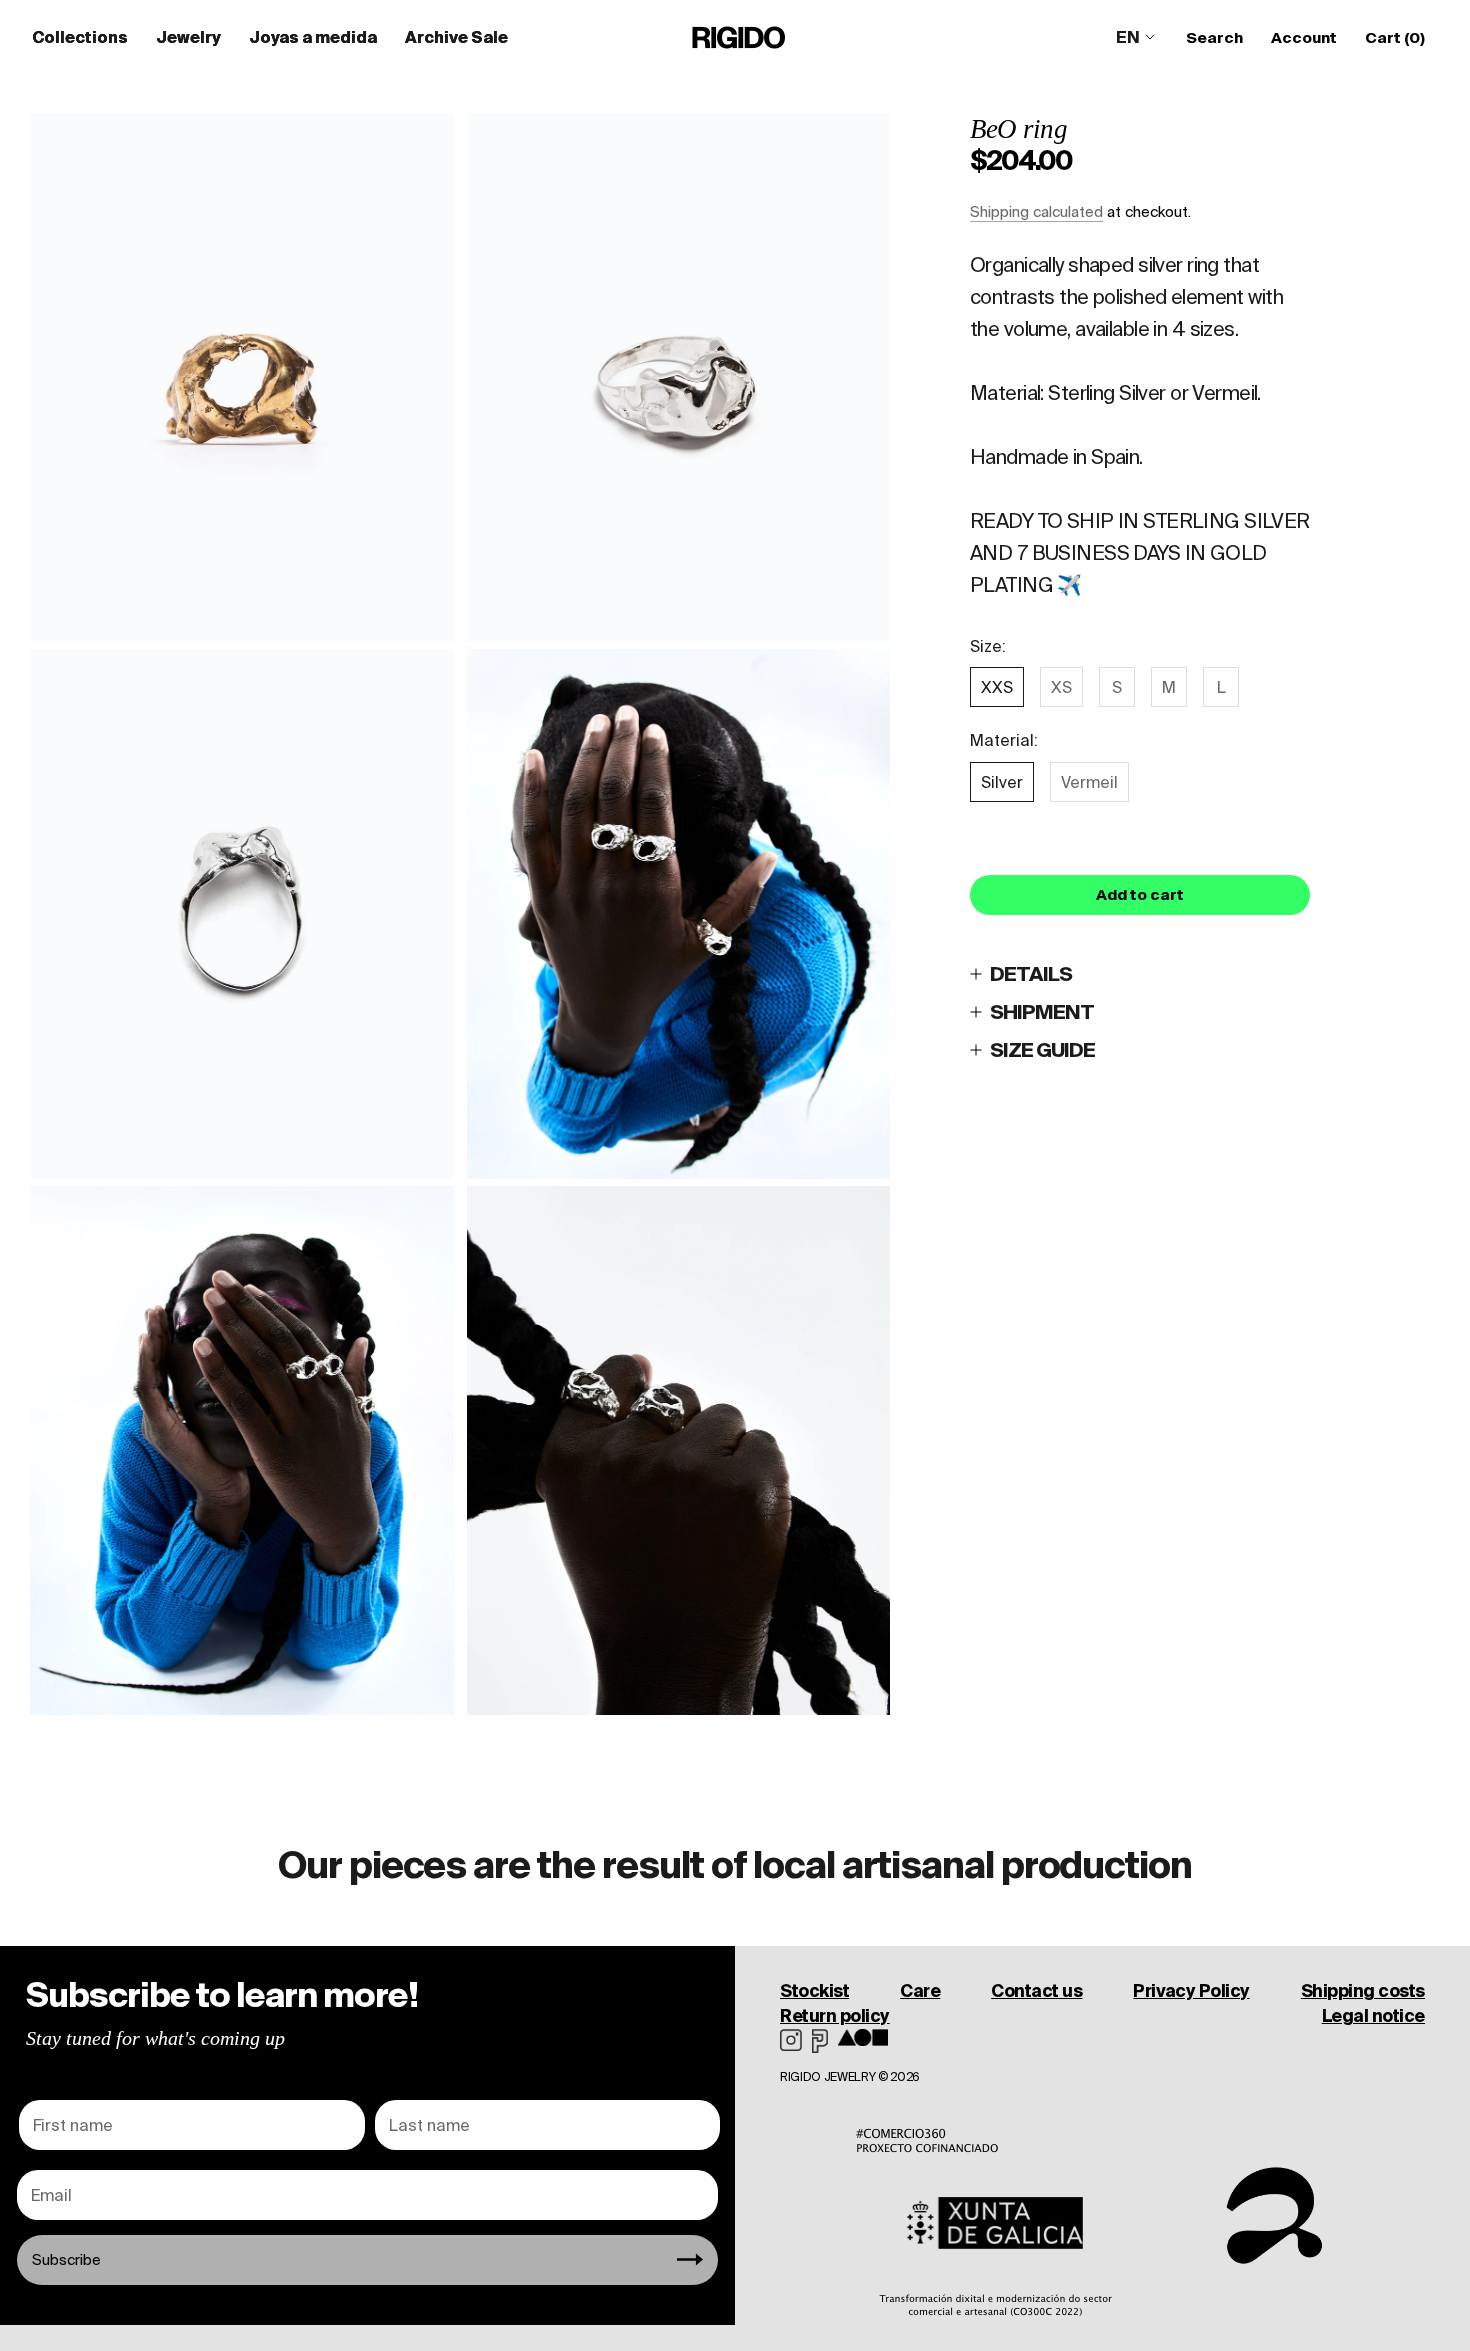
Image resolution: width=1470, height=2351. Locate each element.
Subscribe (66, 2259)
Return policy (835, 2015)
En (1128, 37)
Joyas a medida (313, 37)
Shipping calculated (1036, 211)
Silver (1002, 782)
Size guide (1042, 1049)
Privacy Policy (1191, 1990)
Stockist (814, 1990)
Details (1031, 973)
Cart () (1395, 37)
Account (1304, 37)
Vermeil (1089, 782)
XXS (997, 687)
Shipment (1042, 1011)
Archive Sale (456, 37)
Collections (80, 37)
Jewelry (188, 37)
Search (1214, 37)
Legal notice (1373, 2015)
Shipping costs (1363, 1990)
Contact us (1036, 1990)
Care (920, 1990)
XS (1061, 687)
